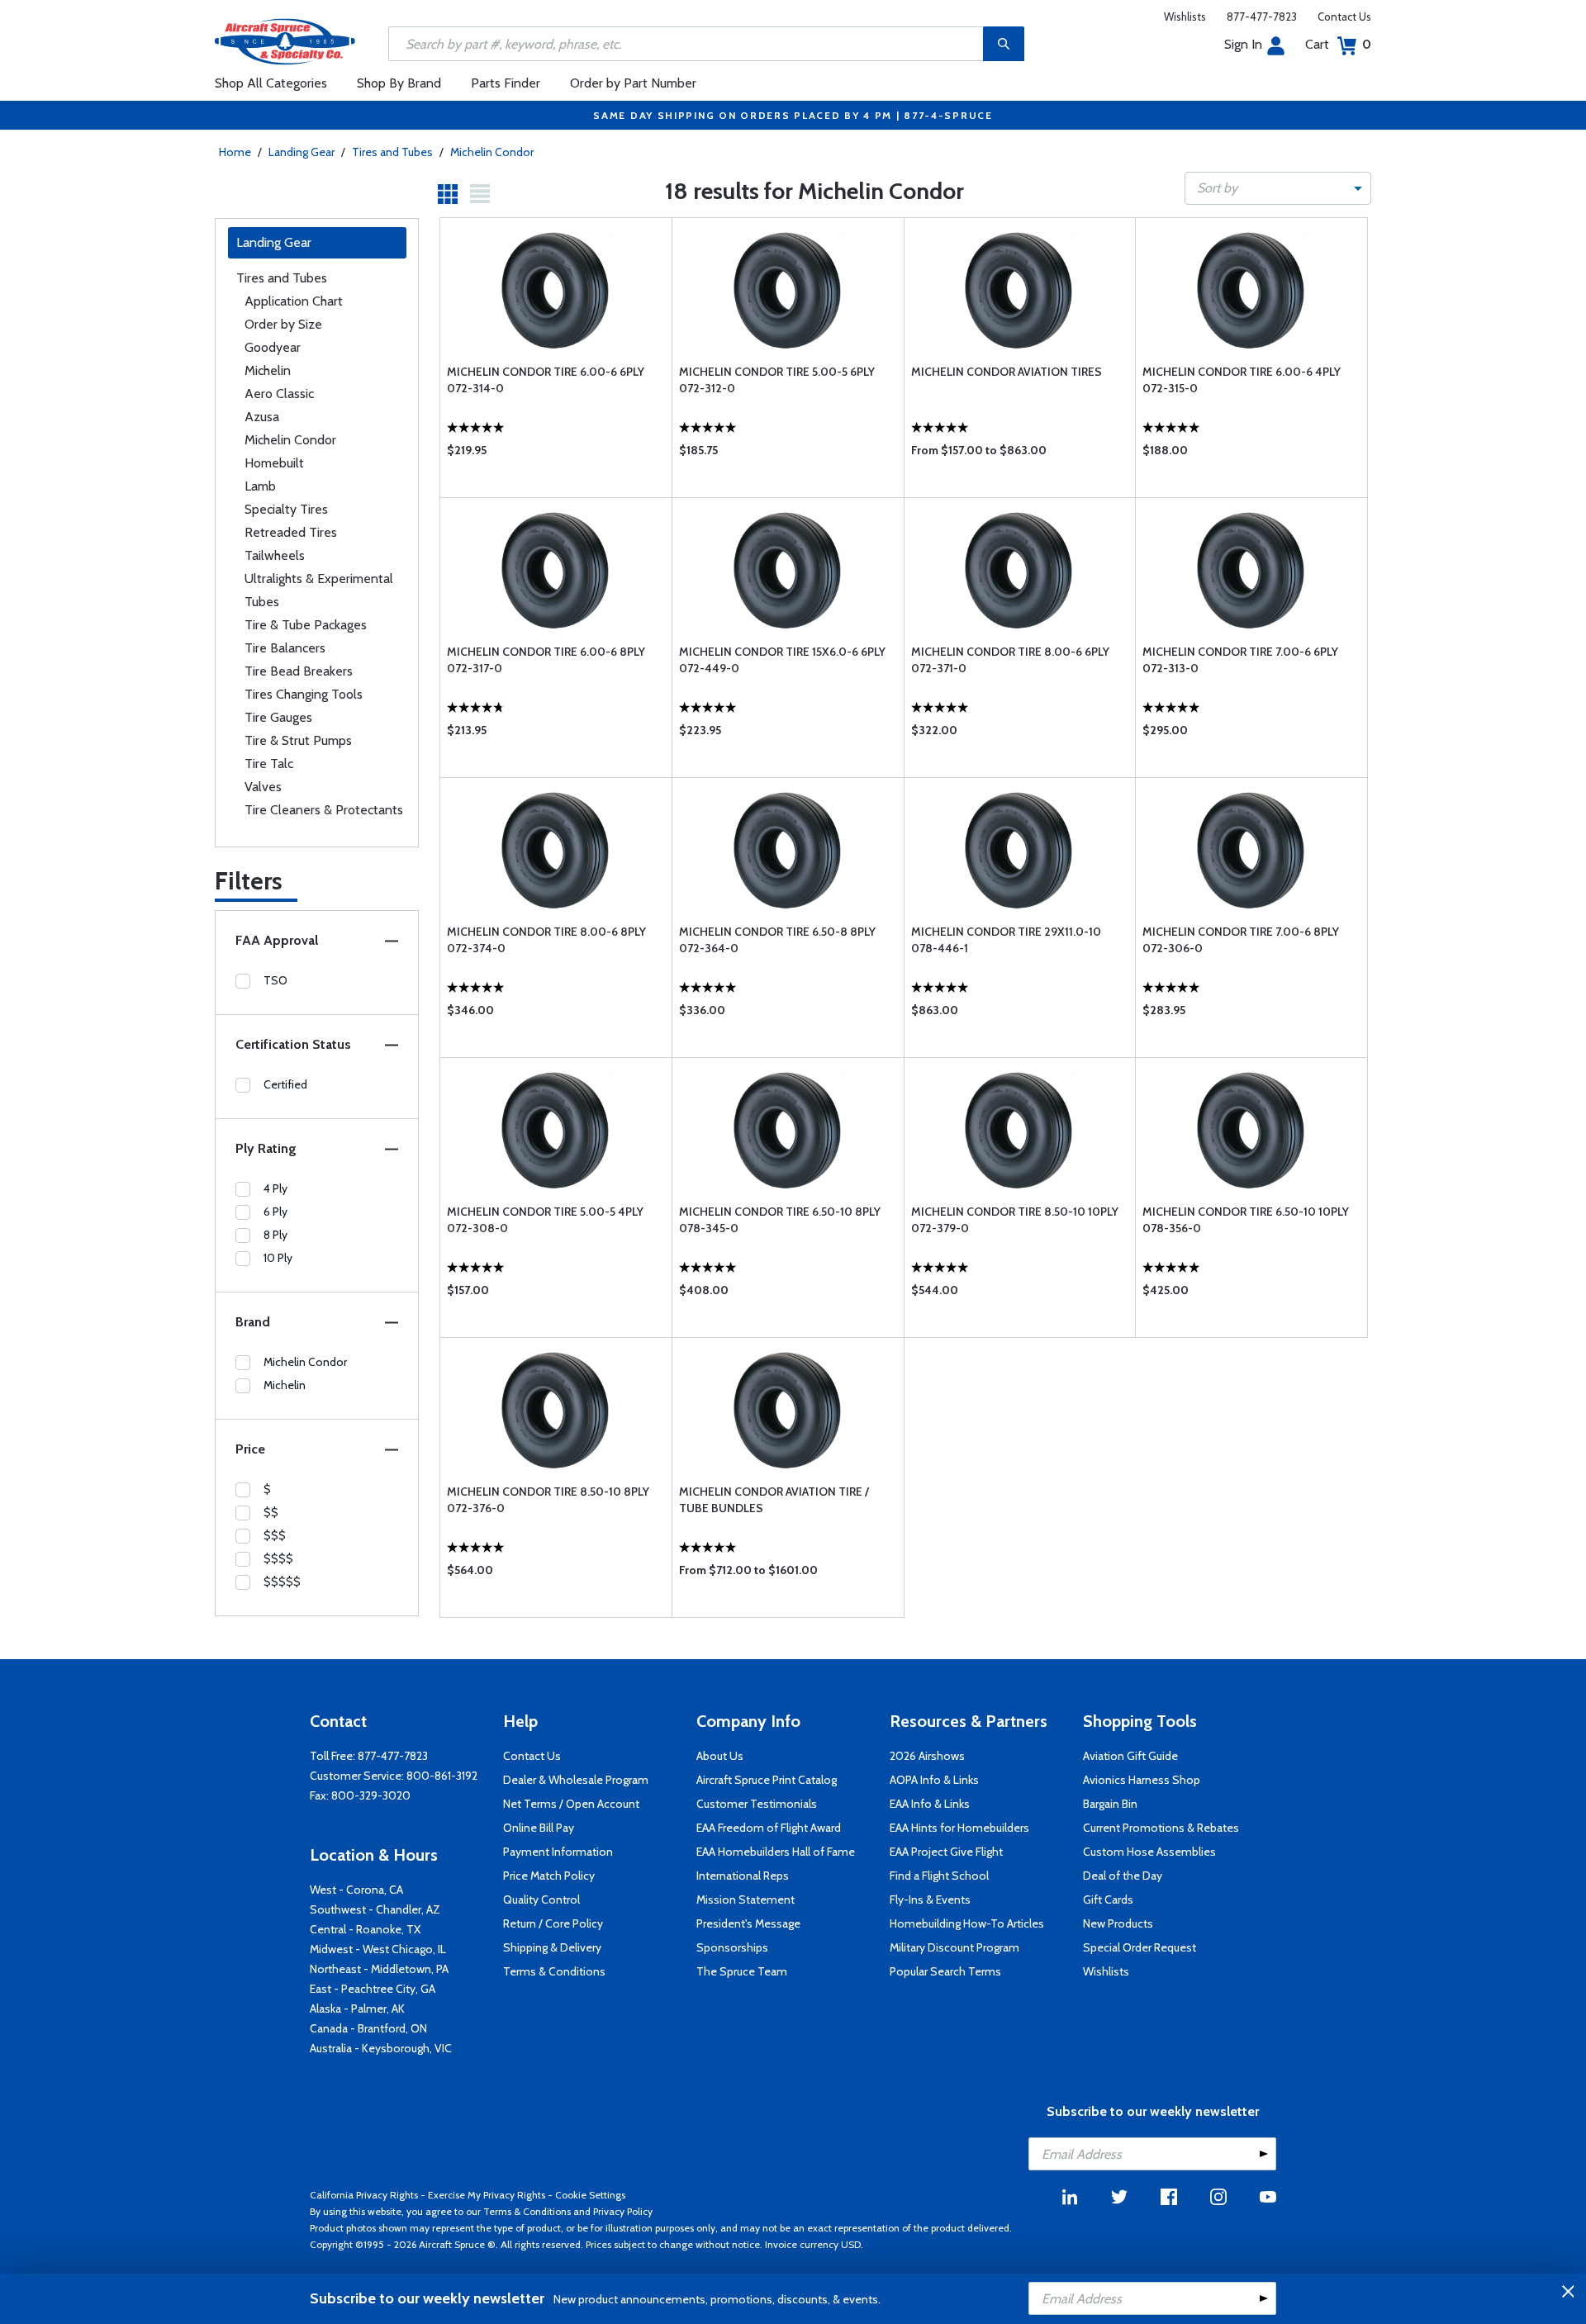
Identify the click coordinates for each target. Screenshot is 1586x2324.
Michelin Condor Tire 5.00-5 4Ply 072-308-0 (545, 1220)
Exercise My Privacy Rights (487, 2195)
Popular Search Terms (945, 1971)
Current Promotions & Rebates (1161, 1828)
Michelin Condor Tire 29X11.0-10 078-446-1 (1006, 940)
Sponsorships (732, 1947)
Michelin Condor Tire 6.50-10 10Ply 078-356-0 (1246, 1220)
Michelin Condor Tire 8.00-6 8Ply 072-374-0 (546, 940)
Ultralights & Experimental (319, 579)
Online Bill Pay (539, 1828)
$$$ (275, 1535)
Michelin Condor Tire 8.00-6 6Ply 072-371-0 (1010, 660)
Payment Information (558, 1852)
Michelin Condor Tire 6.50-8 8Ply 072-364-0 (777, 940)
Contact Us (1344, 17)
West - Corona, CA (356, 1890)
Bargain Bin (1110, 1804)
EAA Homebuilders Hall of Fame (776, 1852)
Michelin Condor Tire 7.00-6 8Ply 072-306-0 (1241, 940)
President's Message (748, 1923)
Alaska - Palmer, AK (357, 2009)
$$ (271, 1512)
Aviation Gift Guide (1130, 1756)
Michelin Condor (492, 152)
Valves (263, 787)
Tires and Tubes (392, 152)
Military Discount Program (954, 1947)
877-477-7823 (1262, 17)
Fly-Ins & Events (930, 1900)
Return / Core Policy (553, 1923)
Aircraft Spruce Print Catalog (767, 1780)
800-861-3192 (442, 1776)
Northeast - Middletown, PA (379, 1969)
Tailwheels (275, 555)
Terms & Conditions (554, 1971)
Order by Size (283, 324)
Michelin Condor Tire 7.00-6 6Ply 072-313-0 (1240, 660)
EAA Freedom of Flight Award (769, 1828)
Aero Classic (279, 394)
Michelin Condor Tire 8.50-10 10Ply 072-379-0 (1015, 1220)
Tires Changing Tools (304, 694)
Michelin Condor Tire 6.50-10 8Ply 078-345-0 (780, 1220)
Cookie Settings (590, 2195)
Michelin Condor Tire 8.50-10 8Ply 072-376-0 (548, 1500)
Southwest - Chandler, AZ (375, 1909)
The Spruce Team (742, 1971)
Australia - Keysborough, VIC (381, 2048)
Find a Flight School (939, 1876)
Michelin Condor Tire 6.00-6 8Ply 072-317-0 (546, 660)
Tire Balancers (285, 648)
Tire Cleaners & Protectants (324, 810)
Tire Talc (269, 764)
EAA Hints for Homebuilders (959, 1828)
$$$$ (278, 1558)
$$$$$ (282, 1582)
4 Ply (275, 1188)
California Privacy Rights (364, 2195)
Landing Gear (302, 152)
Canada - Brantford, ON (368, 2028)
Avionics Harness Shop (1142, 1780)
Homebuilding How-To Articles (967, 1923)
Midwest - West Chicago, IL (378, 1949)
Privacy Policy (623, 2211)
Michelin (268, 370)
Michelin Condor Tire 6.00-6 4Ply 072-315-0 (1242, 380)
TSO (275, 980)
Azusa (262, 417)
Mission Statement (746, 1900)
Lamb (260, 486)
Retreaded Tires (291, 532)
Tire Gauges (278, 717)
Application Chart (294, 301)
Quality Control (541, 1900)
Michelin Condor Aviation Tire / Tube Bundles (774, 1500)
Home (235, 152)
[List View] (480, 194)
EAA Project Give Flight (946, 1852)
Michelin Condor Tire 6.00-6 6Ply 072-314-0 (546, 380)
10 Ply (278, 1258)
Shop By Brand (399, 83)
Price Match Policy (549, 1876)
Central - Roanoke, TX (365, 1929)
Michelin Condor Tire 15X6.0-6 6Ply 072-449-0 (782, 660)
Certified (285, 1084)
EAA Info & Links (930, 1804)
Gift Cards (1108, 1900)
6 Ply (275, 1212)
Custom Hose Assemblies (1149, 1852)
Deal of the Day (1123, 1876)
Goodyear (273, 347)
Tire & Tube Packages (306, 625)
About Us (720, 1756)
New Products (1118, 1923)
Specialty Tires (286, 509)
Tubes (262, 602)
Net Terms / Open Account (571, 1804)
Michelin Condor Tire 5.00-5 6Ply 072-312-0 (777, 380)
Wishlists (1185, 17)
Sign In (1243, 44)
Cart (1338, 44)
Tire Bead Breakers (299, 671)
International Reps (743, 1876)
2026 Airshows (927, 1756)
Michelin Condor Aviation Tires (1007, 372)
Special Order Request (1140, 1947)
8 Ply (275, 1235)
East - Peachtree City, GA (373, 1989)
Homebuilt (274, 463)
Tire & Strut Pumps (298, 740)
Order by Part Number (633, 83)
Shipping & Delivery (552, 1947)
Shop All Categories (271, 83)
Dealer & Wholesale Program (576, 1780)
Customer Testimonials (757, 1804)
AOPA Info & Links (934, 1780)
